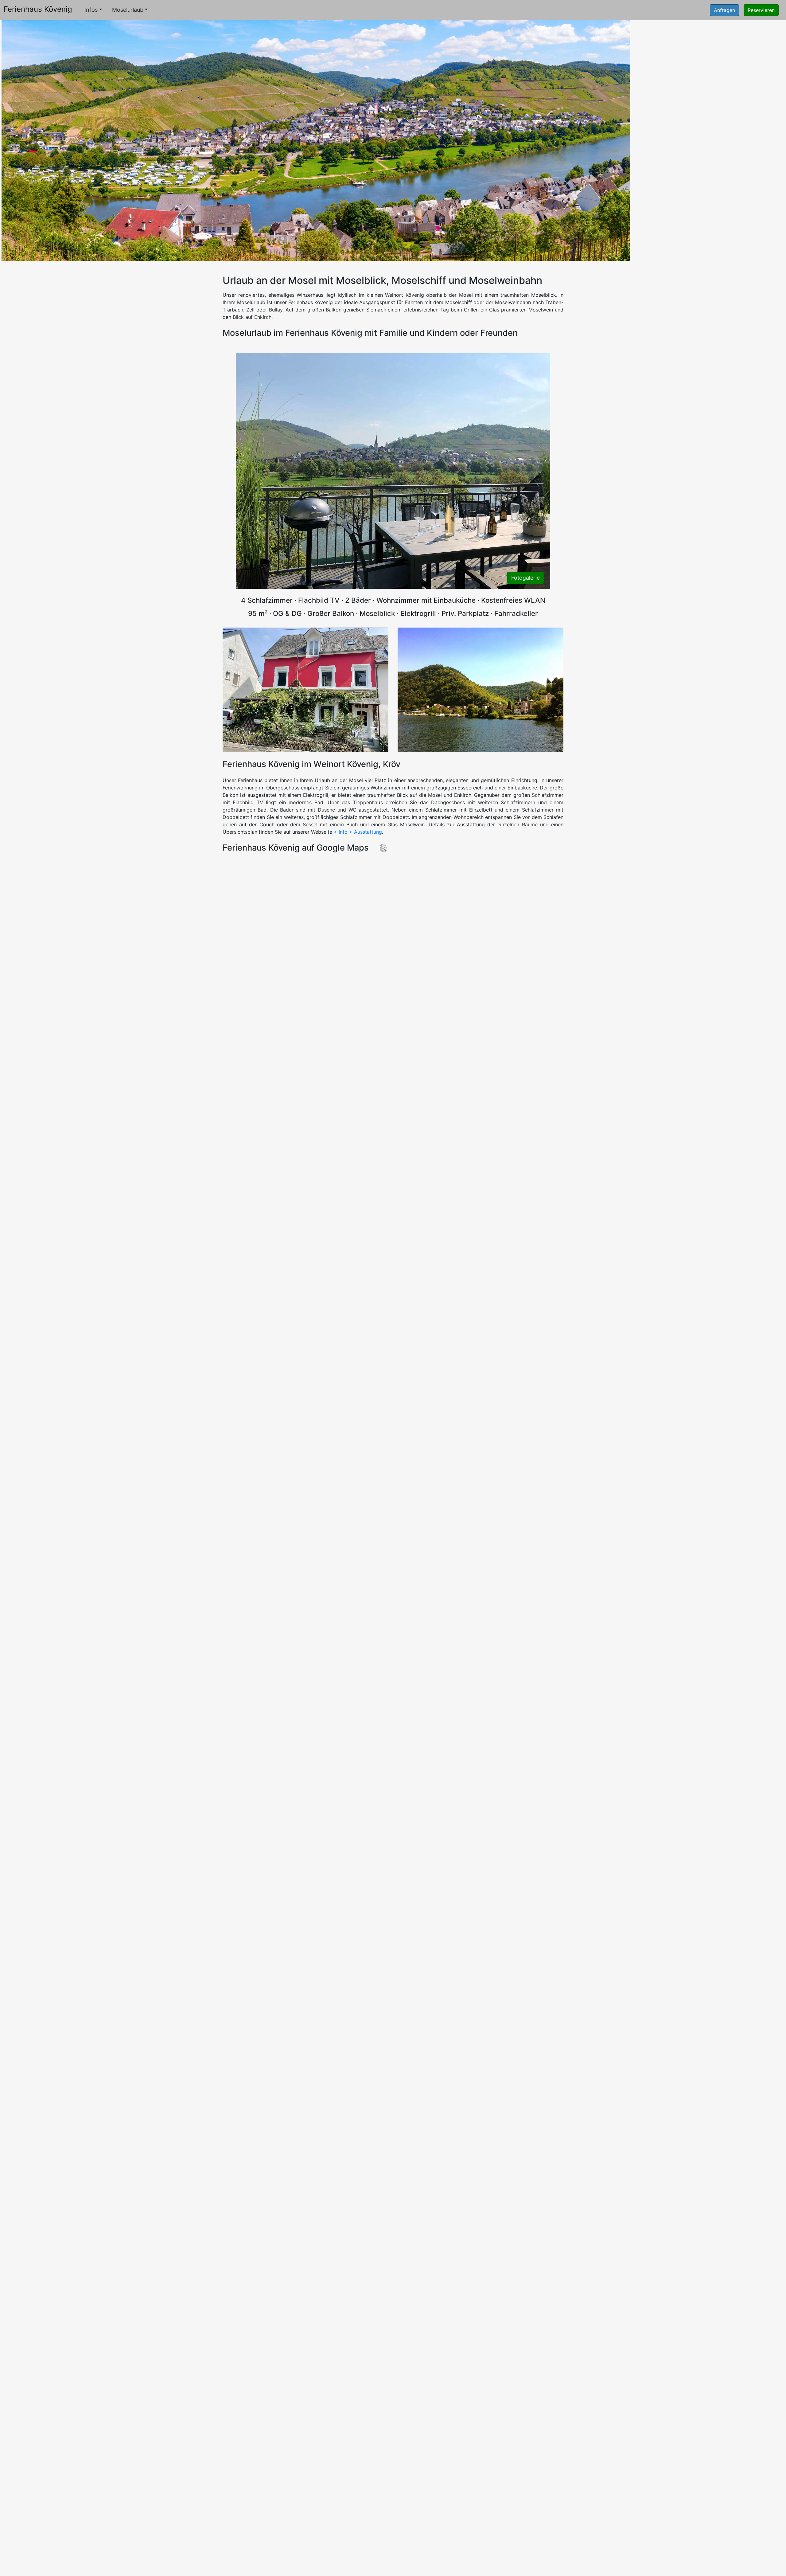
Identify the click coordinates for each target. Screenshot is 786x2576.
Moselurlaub (128, 10)
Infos (91, 10)
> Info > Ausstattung (358, 832)
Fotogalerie (525, 578)
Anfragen (724, 10)
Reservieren (761, 10)
